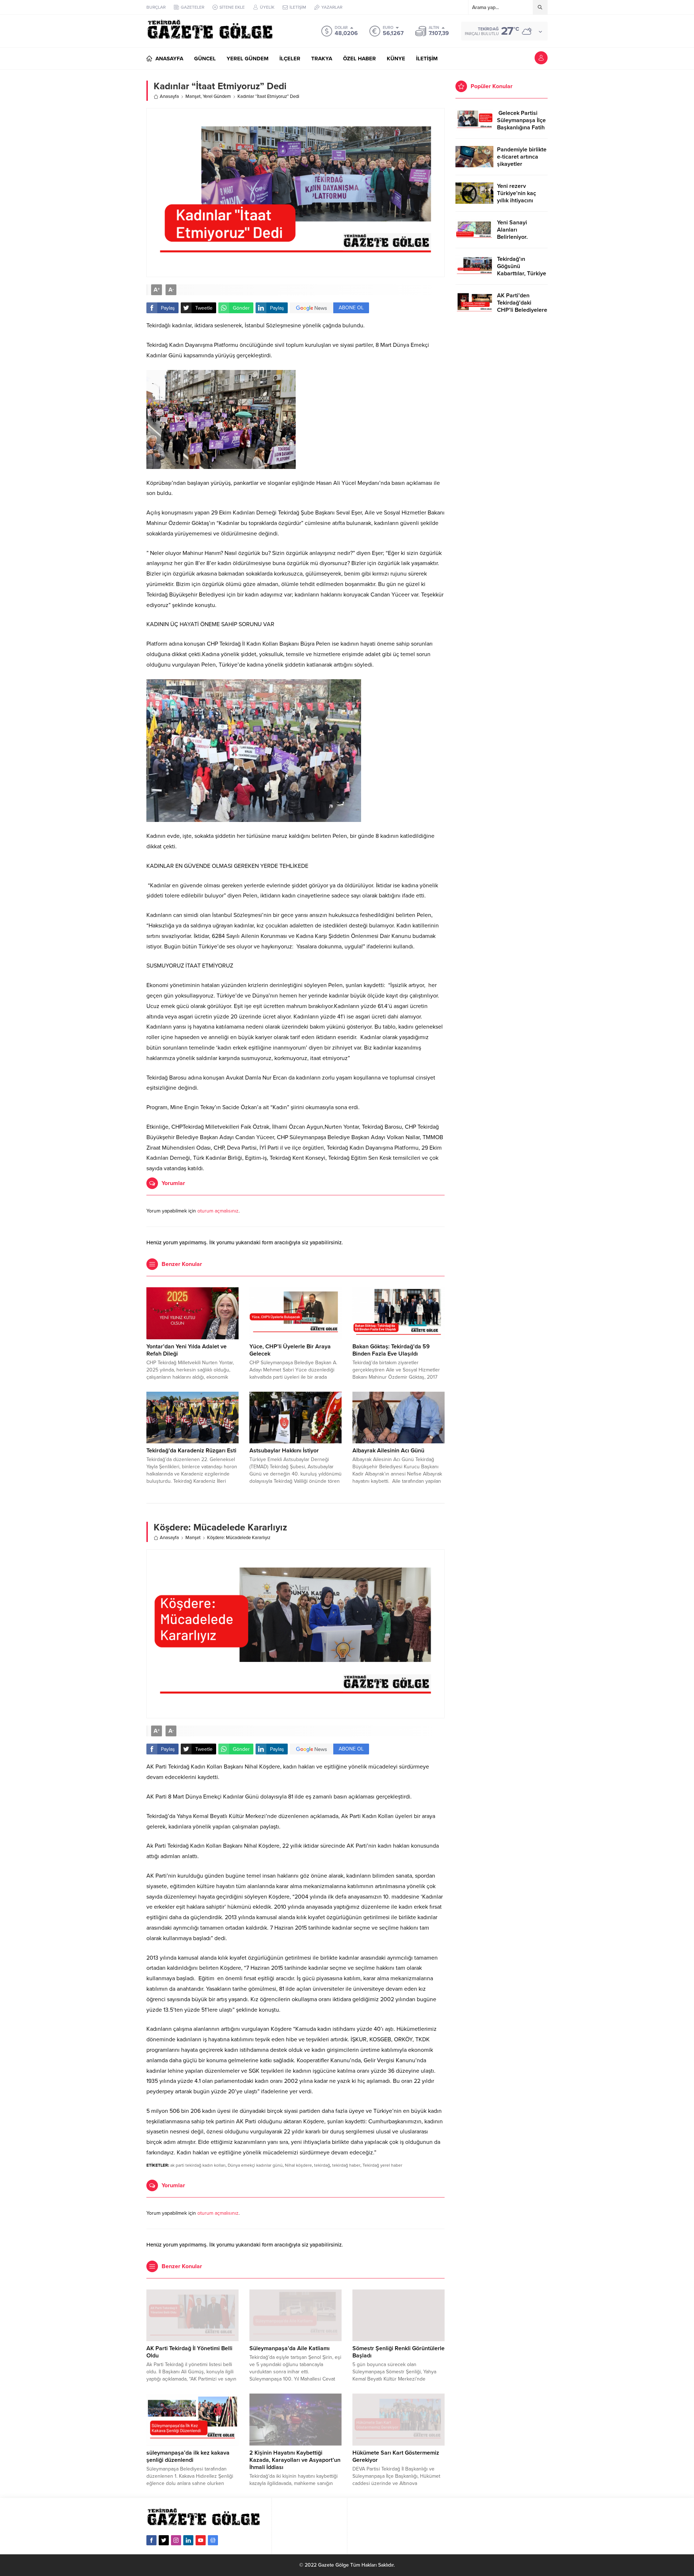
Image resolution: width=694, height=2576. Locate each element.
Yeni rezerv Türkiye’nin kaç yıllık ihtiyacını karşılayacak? (517, 197)
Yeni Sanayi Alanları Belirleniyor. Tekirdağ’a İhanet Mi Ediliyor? (519, 237)
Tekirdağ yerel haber (382, 2165)
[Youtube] (201, 2540)
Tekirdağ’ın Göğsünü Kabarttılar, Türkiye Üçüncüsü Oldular (522, 270)
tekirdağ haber (346, 2165)
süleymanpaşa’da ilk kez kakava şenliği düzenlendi (188, 2456)
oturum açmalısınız (218, 1211)
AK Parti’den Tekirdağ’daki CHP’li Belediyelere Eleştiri (522, 306)
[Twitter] (164, 2540)
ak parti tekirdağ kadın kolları (198, 2165)
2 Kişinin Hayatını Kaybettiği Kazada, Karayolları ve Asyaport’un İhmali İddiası (295, 2460)
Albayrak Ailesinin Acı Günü (388, 1451)
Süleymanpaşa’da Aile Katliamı (290, 2348)
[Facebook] (151, 2540)
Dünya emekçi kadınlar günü (255, 2165)
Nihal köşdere (298, 2165)
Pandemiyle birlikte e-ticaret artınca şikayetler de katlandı (522, 160)
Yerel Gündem (217, 96)
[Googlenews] (213, 2540)
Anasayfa (169, 96)
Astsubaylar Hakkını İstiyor (284, 1451)
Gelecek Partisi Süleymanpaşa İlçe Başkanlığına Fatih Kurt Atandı (521, 124)
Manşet (193, 96)
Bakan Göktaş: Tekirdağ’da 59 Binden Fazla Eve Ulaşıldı (391, 1350)
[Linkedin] (188, 2540)
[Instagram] (176, 2540)
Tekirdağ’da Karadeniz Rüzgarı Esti (191, 1451)
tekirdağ (322, 2165)
